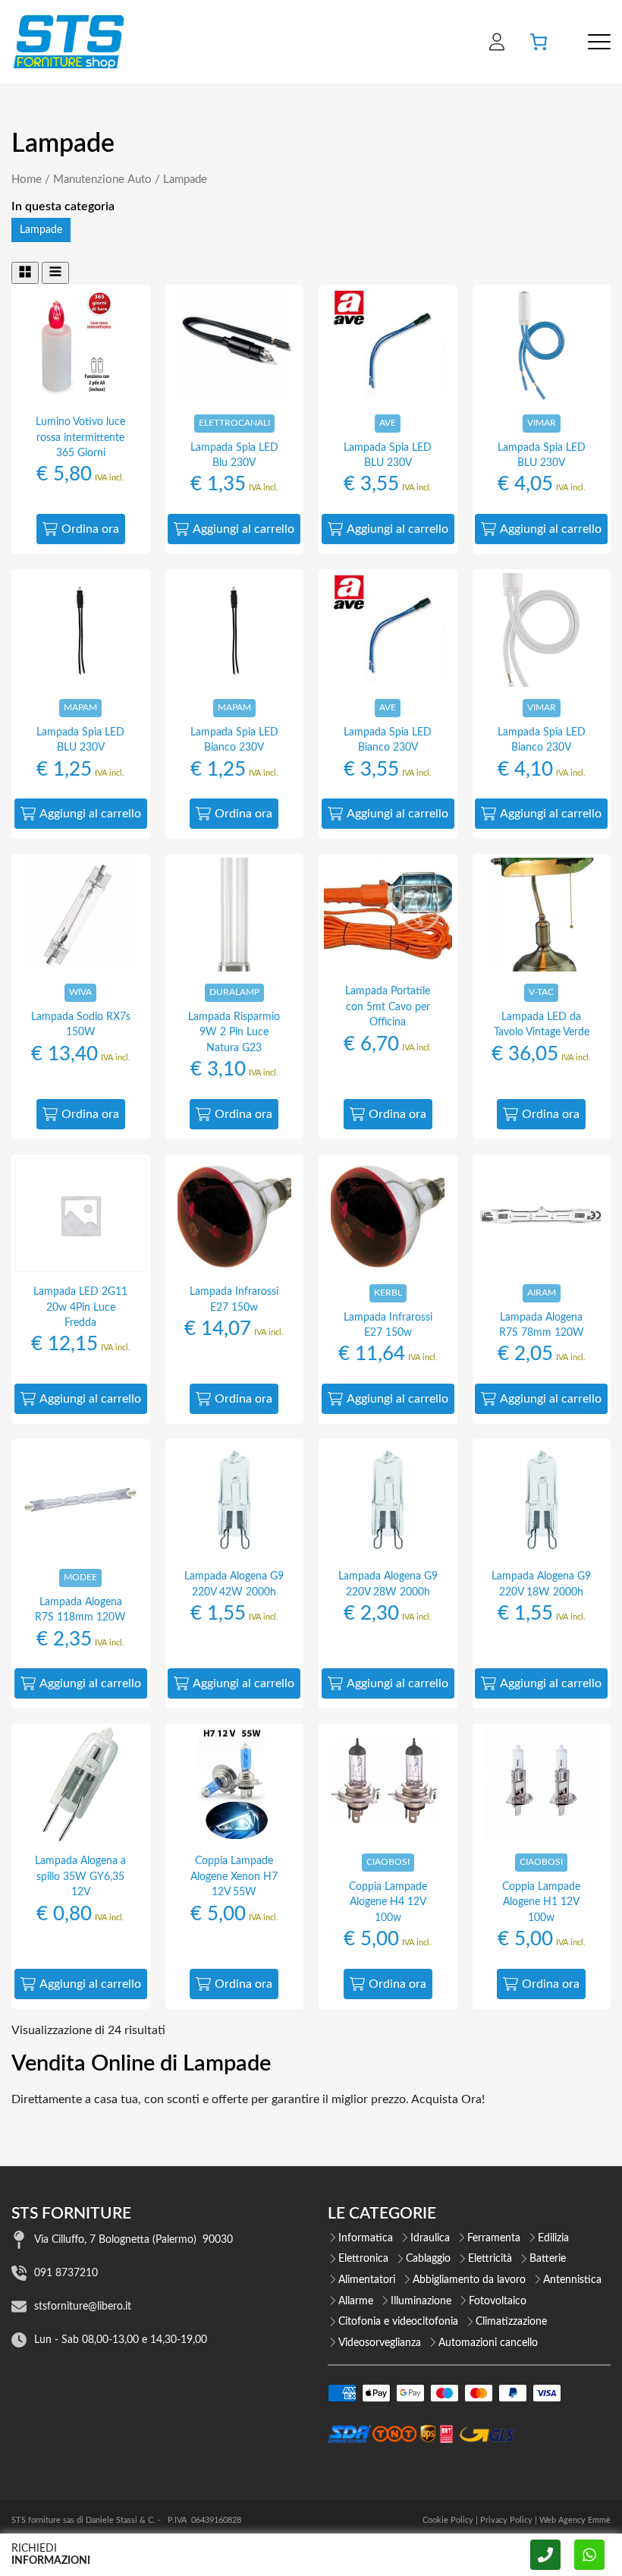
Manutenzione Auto (102, 180)
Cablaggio (428, 2259)
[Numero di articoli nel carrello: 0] (539, 42)
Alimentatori (367, 2280)
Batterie (548, 2259)
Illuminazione (421, 2301)
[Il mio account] (497, 42)
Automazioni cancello (488, 2343)
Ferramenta (494, 2238)
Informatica (366, 2238)
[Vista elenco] (55, 273)
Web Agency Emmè (575, 2520)
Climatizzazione (511, 2322)
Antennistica (572, 2280)
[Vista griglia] (25, 273)
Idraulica (430, 2238)
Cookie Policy (448, 2520)
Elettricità (490, 2259)
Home (27, 180)
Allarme (356, 2301)
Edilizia (553, 2238)
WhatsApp (589, 2555)
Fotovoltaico (498, 2301)
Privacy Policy (506, 2520)
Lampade (41, 230)
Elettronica (363, 2259)
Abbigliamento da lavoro (469, 2280)
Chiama (545, 2555)
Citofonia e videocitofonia (398, 2322)
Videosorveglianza (380, 2343)
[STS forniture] (68, 42)
